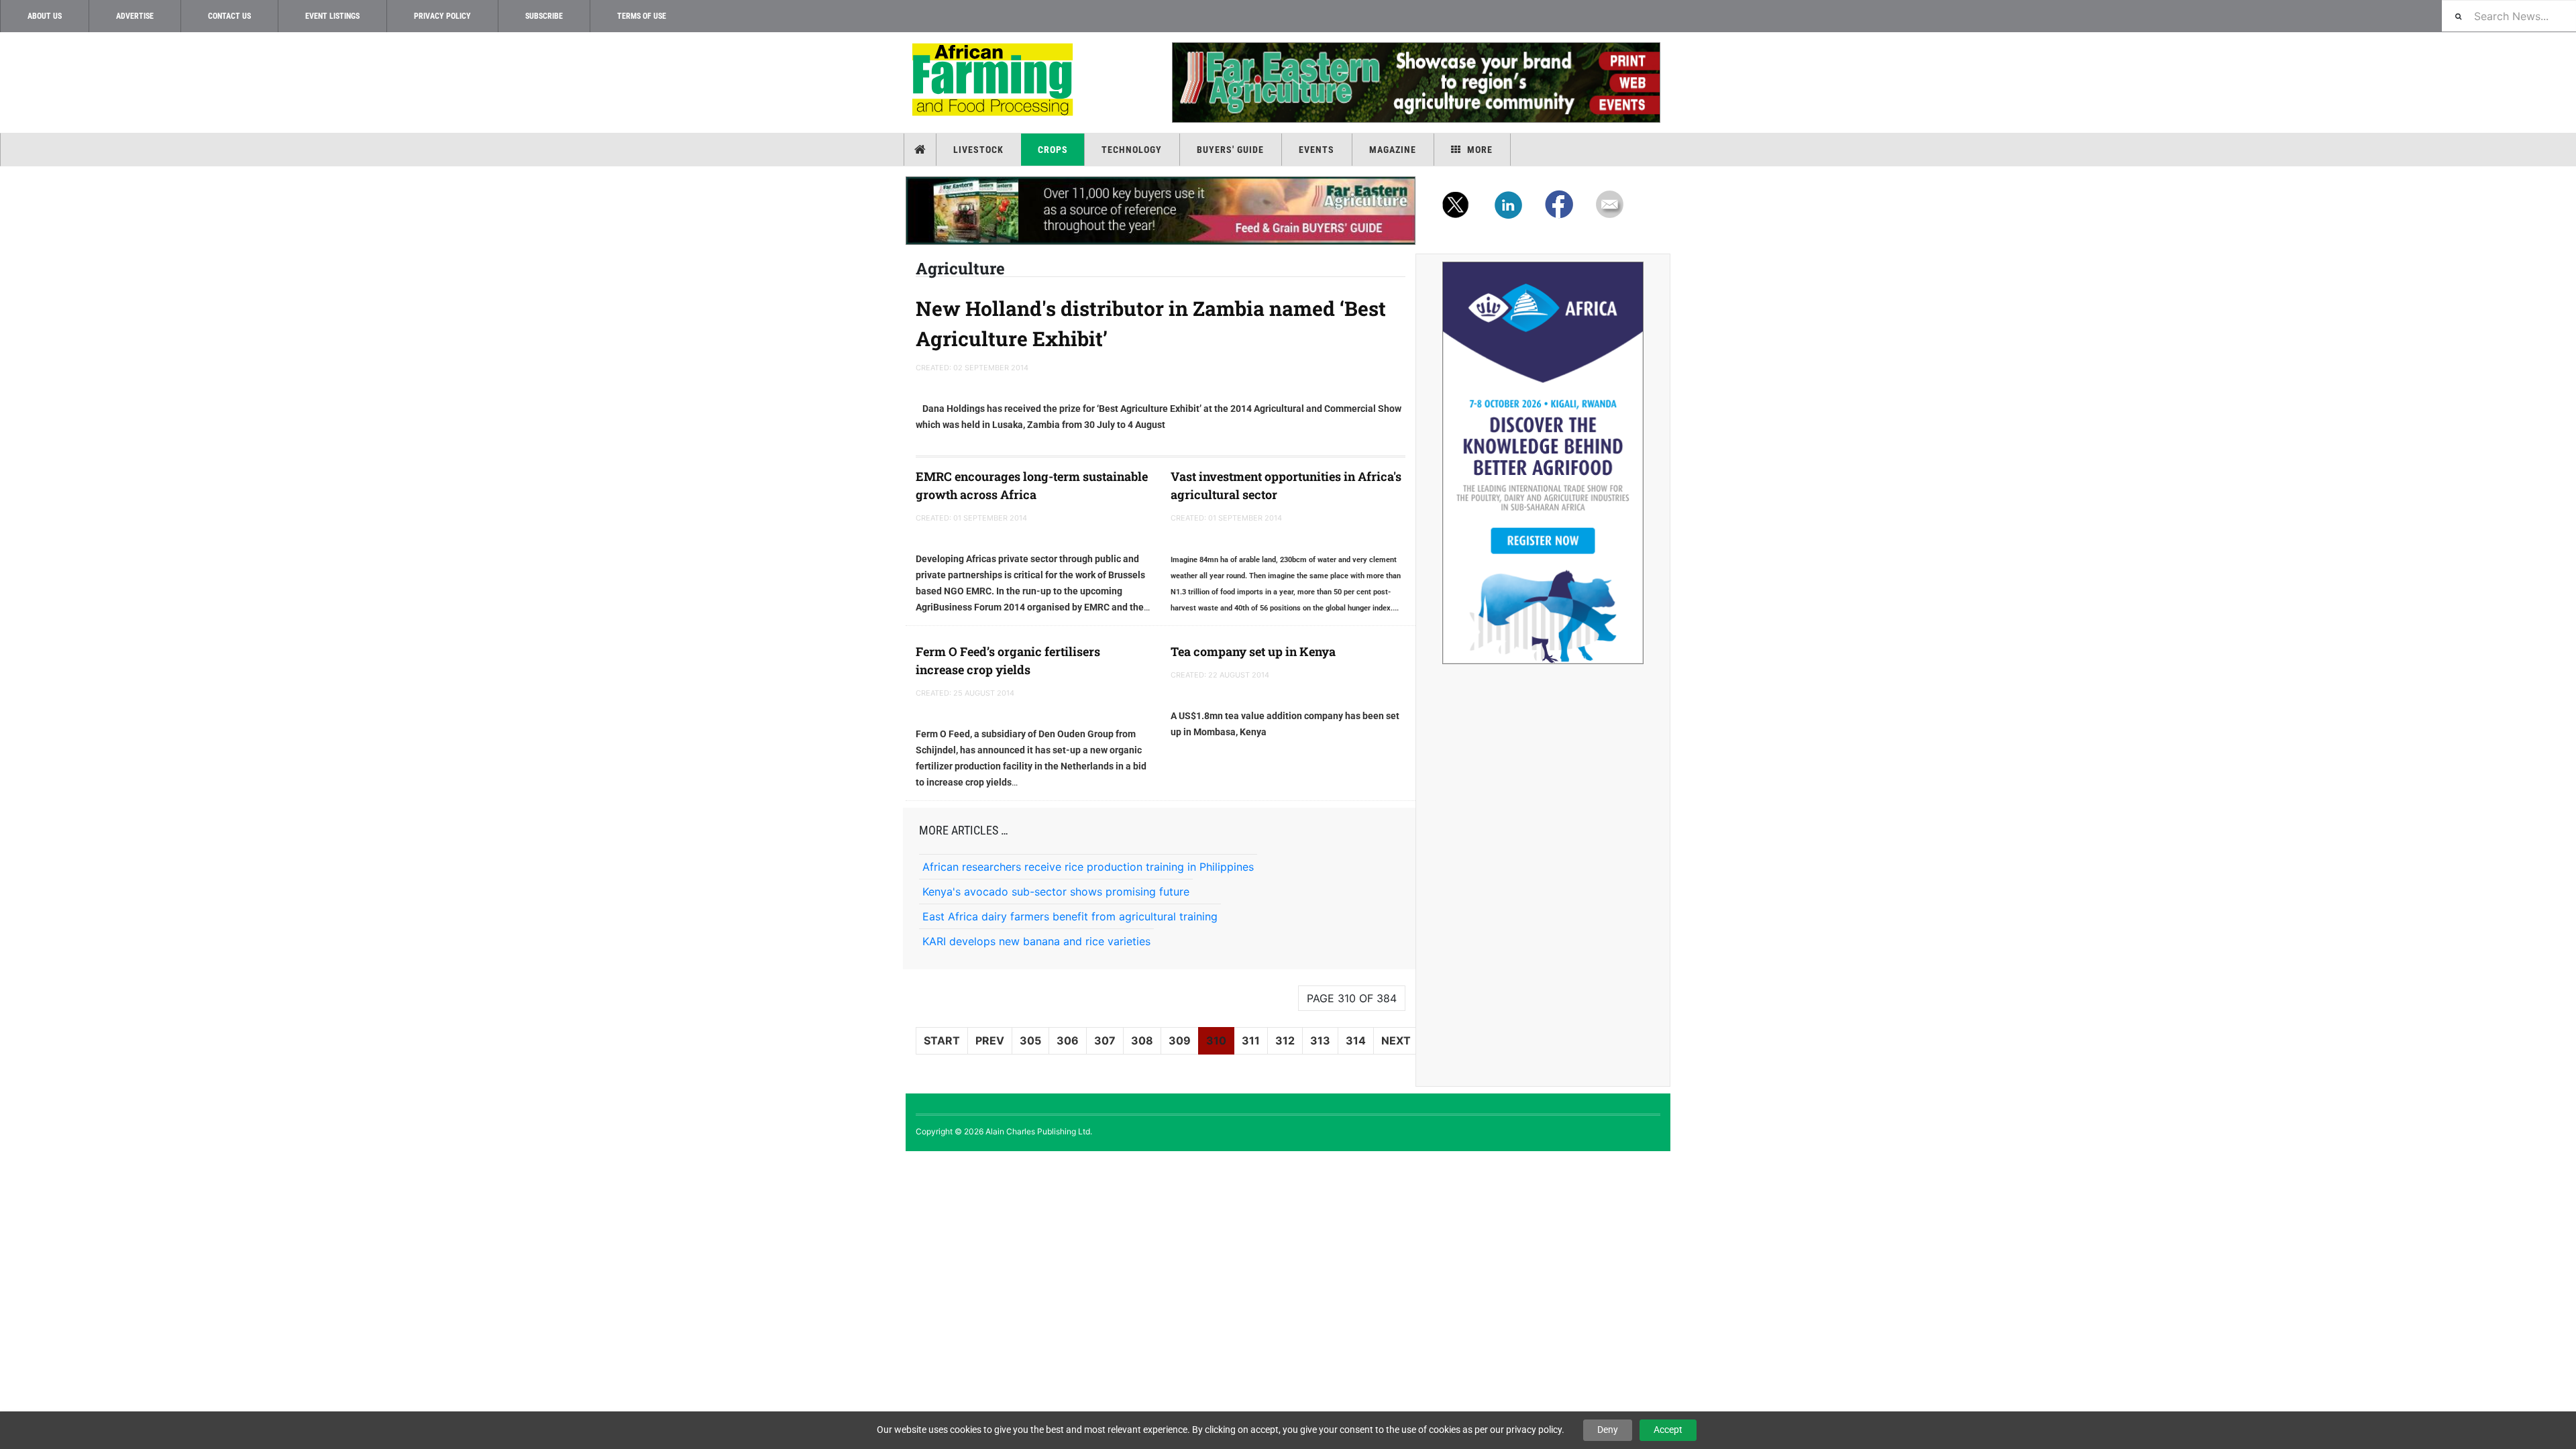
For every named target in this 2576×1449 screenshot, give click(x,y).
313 (1320, 1040)
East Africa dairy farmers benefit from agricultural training (1070, 916)
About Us (45, 16)
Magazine (1393, 150)
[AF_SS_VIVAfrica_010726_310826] (1543, 463)
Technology (1132, 150)
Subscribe (544, 16)
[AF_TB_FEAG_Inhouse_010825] (1415, 83)
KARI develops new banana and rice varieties (1036, 941)
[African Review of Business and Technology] (995, 81)
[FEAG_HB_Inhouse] (1161, 211)
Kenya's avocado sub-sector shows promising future (1056, 892)
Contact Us (229, 16)
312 (1285, 1040)
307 (1105, 1040)
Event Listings (332, 16)
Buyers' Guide (1230, 150)
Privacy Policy (442, 16)
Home (921, 150)
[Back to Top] (10, 1162)
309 (1180, 1040)
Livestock (978, 150)
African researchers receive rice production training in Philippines (1088, 867)
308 (1142, 1040)
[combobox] (2509, 16)
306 (1068, 1040)
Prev (990, 1040)
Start (942, 1040)
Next (1396, 1040)
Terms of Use (642, 16)
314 (1356, 1040)
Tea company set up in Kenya (1253, 651)
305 (1030, 1040)
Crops (1053, 150)
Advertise (135, 16)
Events (1317, 150)
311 (1251, 1040)
